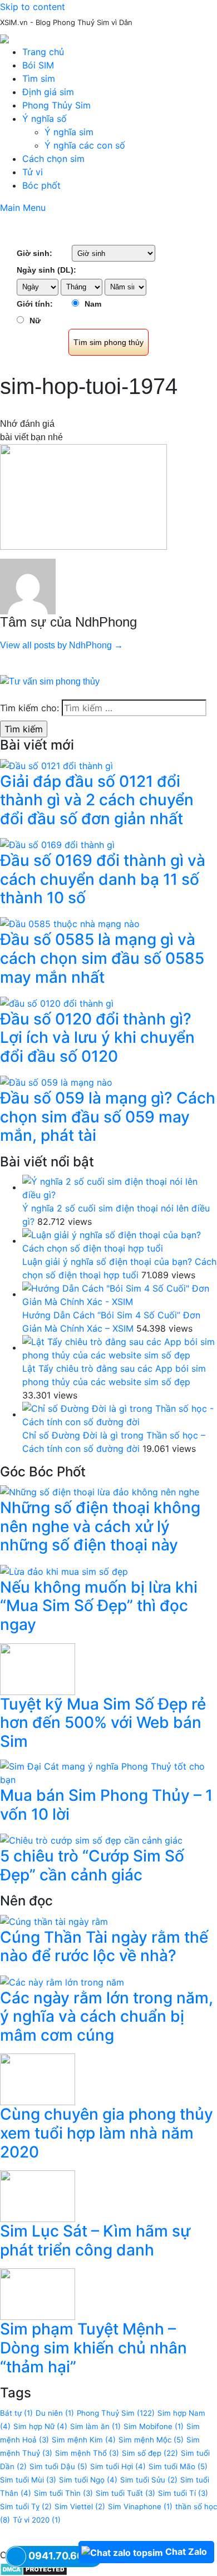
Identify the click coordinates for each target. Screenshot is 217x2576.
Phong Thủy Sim (56, 105)
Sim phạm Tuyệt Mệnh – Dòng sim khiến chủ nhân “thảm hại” (93, 2348)
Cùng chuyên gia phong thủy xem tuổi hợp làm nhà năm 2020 (107, 2133)
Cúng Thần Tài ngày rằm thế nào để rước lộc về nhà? (104, 1947)
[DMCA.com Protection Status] (34, 2568)
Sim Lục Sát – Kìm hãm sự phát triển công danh (95, 2240)
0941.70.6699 (63, 2556)
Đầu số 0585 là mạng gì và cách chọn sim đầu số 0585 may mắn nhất (102, 958)
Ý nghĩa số (45, 119)
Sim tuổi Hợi (118, 2466)
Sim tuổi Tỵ (26, 2506)
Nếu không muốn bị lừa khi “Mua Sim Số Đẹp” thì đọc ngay (99, 1606)
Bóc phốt (41, 185)
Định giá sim (48, 92)
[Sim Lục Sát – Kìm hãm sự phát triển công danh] (38, 2195)
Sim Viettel (80, 2506)
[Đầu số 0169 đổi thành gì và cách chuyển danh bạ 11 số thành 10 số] (57, 844)
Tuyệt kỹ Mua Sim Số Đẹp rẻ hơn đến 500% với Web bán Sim (103, 1723)
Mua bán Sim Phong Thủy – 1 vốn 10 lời (106, 1805)
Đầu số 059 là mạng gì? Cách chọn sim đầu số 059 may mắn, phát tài (108, 1117)
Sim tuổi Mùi (28, 2480)
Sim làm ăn (95, 2426)
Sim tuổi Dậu (58, 2466)
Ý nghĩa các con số (85, 145)
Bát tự (16, 2413)
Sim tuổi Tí (183, 2493)
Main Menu (23, 208)
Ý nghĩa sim (69, 132)
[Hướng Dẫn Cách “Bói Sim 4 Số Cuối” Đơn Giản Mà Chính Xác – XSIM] (120, 1294)
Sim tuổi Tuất (125, 2493)
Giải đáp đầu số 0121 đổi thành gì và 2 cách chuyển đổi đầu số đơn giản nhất (97, 800)
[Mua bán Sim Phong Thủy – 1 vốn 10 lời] (108, 1772)
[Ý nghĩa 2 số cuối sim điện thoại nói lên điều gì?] (120, 1187)
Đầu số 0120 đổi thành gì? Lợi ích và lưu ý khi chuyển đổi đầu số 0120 (97, 1038)
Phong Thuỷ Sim (116, 2413)
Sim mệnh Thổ (87, 2453)
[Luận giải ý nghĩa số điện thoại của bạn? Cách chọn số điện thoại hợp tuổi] (120, 1240)
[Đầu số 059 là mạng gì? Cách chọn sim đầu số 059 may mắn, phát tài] (56, 1082)
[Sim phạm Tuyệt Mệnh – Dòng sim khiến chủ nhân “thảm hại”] (38, 2293)
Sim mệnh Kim (84, 2440)
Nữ (35, 321)
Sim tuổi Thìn (63, 2493)
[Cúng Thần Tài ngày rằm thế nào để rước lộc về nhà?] (54, 1920)
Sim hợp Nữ (40, 2426)
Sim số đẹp (150, 2453)
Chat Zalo (186, 2552)
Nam (93, 304)
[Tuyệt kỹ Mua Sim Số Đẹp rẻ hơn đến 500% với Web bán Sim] (38, 1668)
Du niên (55, 2413)
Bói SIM (38, 65)
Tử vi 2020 (37, 2520)
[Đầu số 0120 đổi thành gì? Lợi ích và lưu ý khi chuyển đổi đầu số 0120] (57, 1002)
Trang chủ (43, 52)
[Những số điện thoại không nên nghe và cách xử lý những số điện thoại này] (100, 1491)
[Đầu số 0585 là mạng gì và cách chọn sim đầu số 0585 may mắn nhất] (70, 923)
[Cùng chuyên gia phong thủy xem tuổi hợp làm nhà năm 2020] (38, 2078)
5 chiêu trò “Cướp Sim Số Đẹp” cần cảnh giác (92, 1865)
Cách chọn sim (53, 159)
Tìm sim (39, 78)
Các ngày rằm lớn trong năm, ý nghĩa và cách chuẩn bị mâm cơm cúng (107, 2016)
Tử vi (33, 172)
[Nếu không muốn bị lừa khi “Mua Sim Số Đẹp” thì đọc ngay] (64, 1570)
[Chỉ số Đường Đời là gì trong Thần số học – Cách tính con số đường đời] (120, 1414)
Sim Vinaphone (140, 2506)
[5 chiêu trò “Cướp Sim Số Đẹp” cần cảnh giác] (91, 1839)
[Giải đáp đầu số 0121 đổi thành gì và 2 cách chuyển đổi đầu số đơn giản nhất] (56, 765)
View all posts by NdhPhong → (61, 645)
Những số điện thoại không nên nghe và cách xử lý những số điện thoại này (100, 1526)
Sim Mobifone (154, 2426)
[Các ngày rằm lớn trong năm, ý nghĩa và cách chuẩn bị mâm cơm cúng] (62, 1981)
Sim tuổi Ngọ (88, 2480)
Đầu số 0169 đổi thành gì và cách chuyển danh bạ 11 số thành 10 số (103, 879)
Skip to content (33, 7)
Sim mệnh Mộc (151, 2440)
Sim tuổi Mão (178, 2466)
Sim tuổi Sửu (149, 2480)
